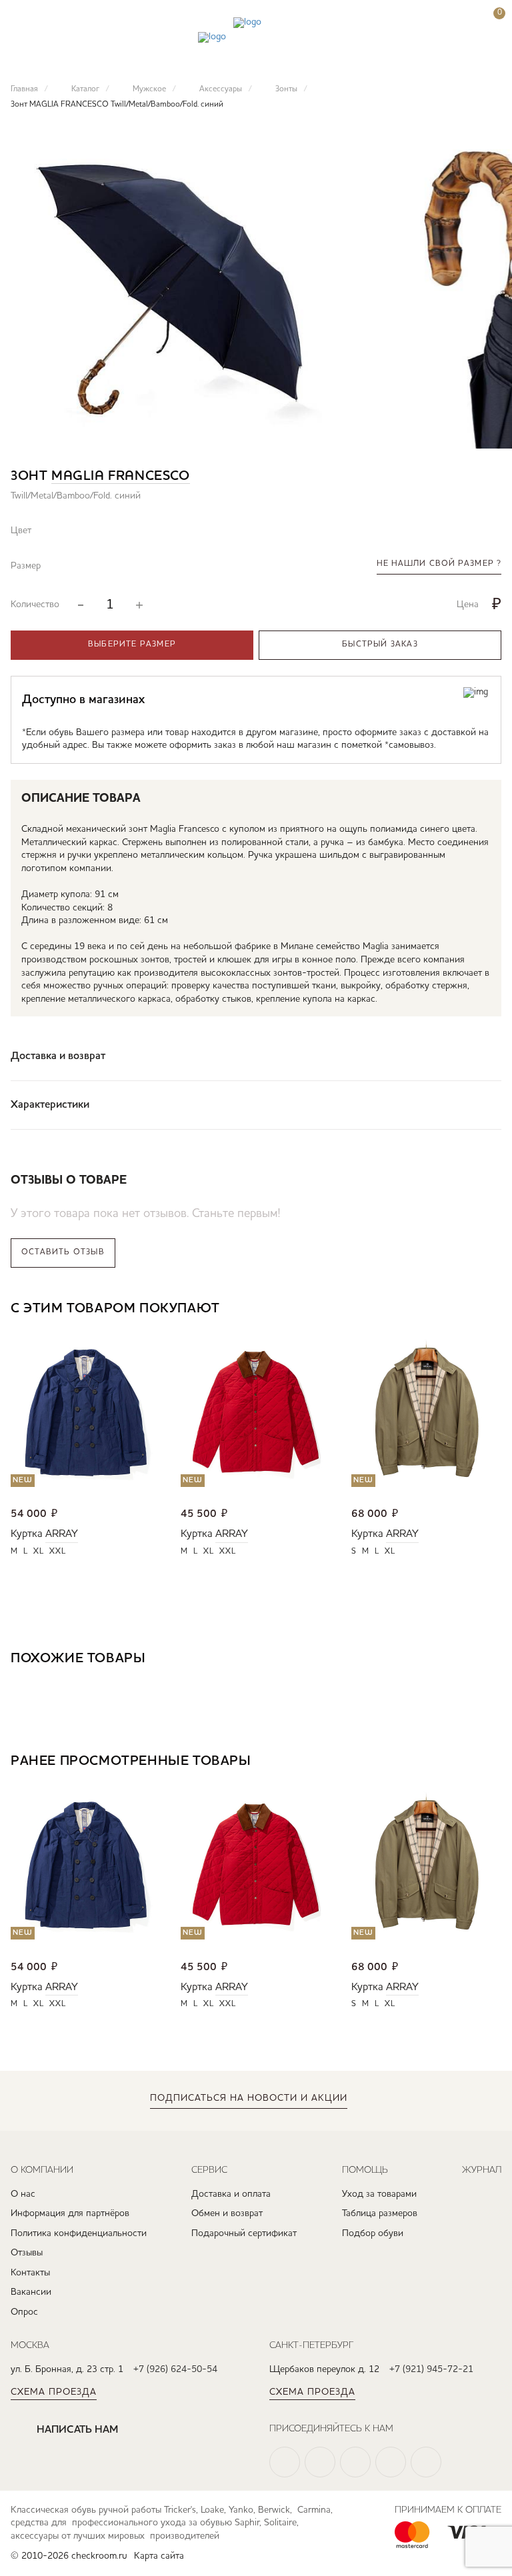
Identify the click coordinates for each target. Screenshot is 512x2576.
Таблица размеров (380, 2213)
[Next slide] (491, 1310)
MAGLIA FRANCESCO (121, 477)
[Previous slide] (452, 1310)
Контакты (30, 2273)
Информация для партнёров (70, 2213)
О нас (23, 2194)
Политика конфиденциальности (79, 2233)
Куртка (27, 1534)
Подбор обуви (373, 2233)
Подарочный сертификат (244, 2233)
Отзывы (27, 2253)
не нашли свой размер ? (439, 564)
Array (62, 1534)
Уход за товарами (379, 2194)
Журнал (482, 2169)
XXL (58, 1552)
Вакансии (31, 2292)
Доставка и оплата (231, 2194)
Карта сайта (159, 2556)
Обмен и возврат (227, 2213)
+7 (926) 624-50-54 (175, 2369)
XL (39, 1552)
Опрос (24, 2312)
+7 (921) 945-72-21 (431, 2369)
